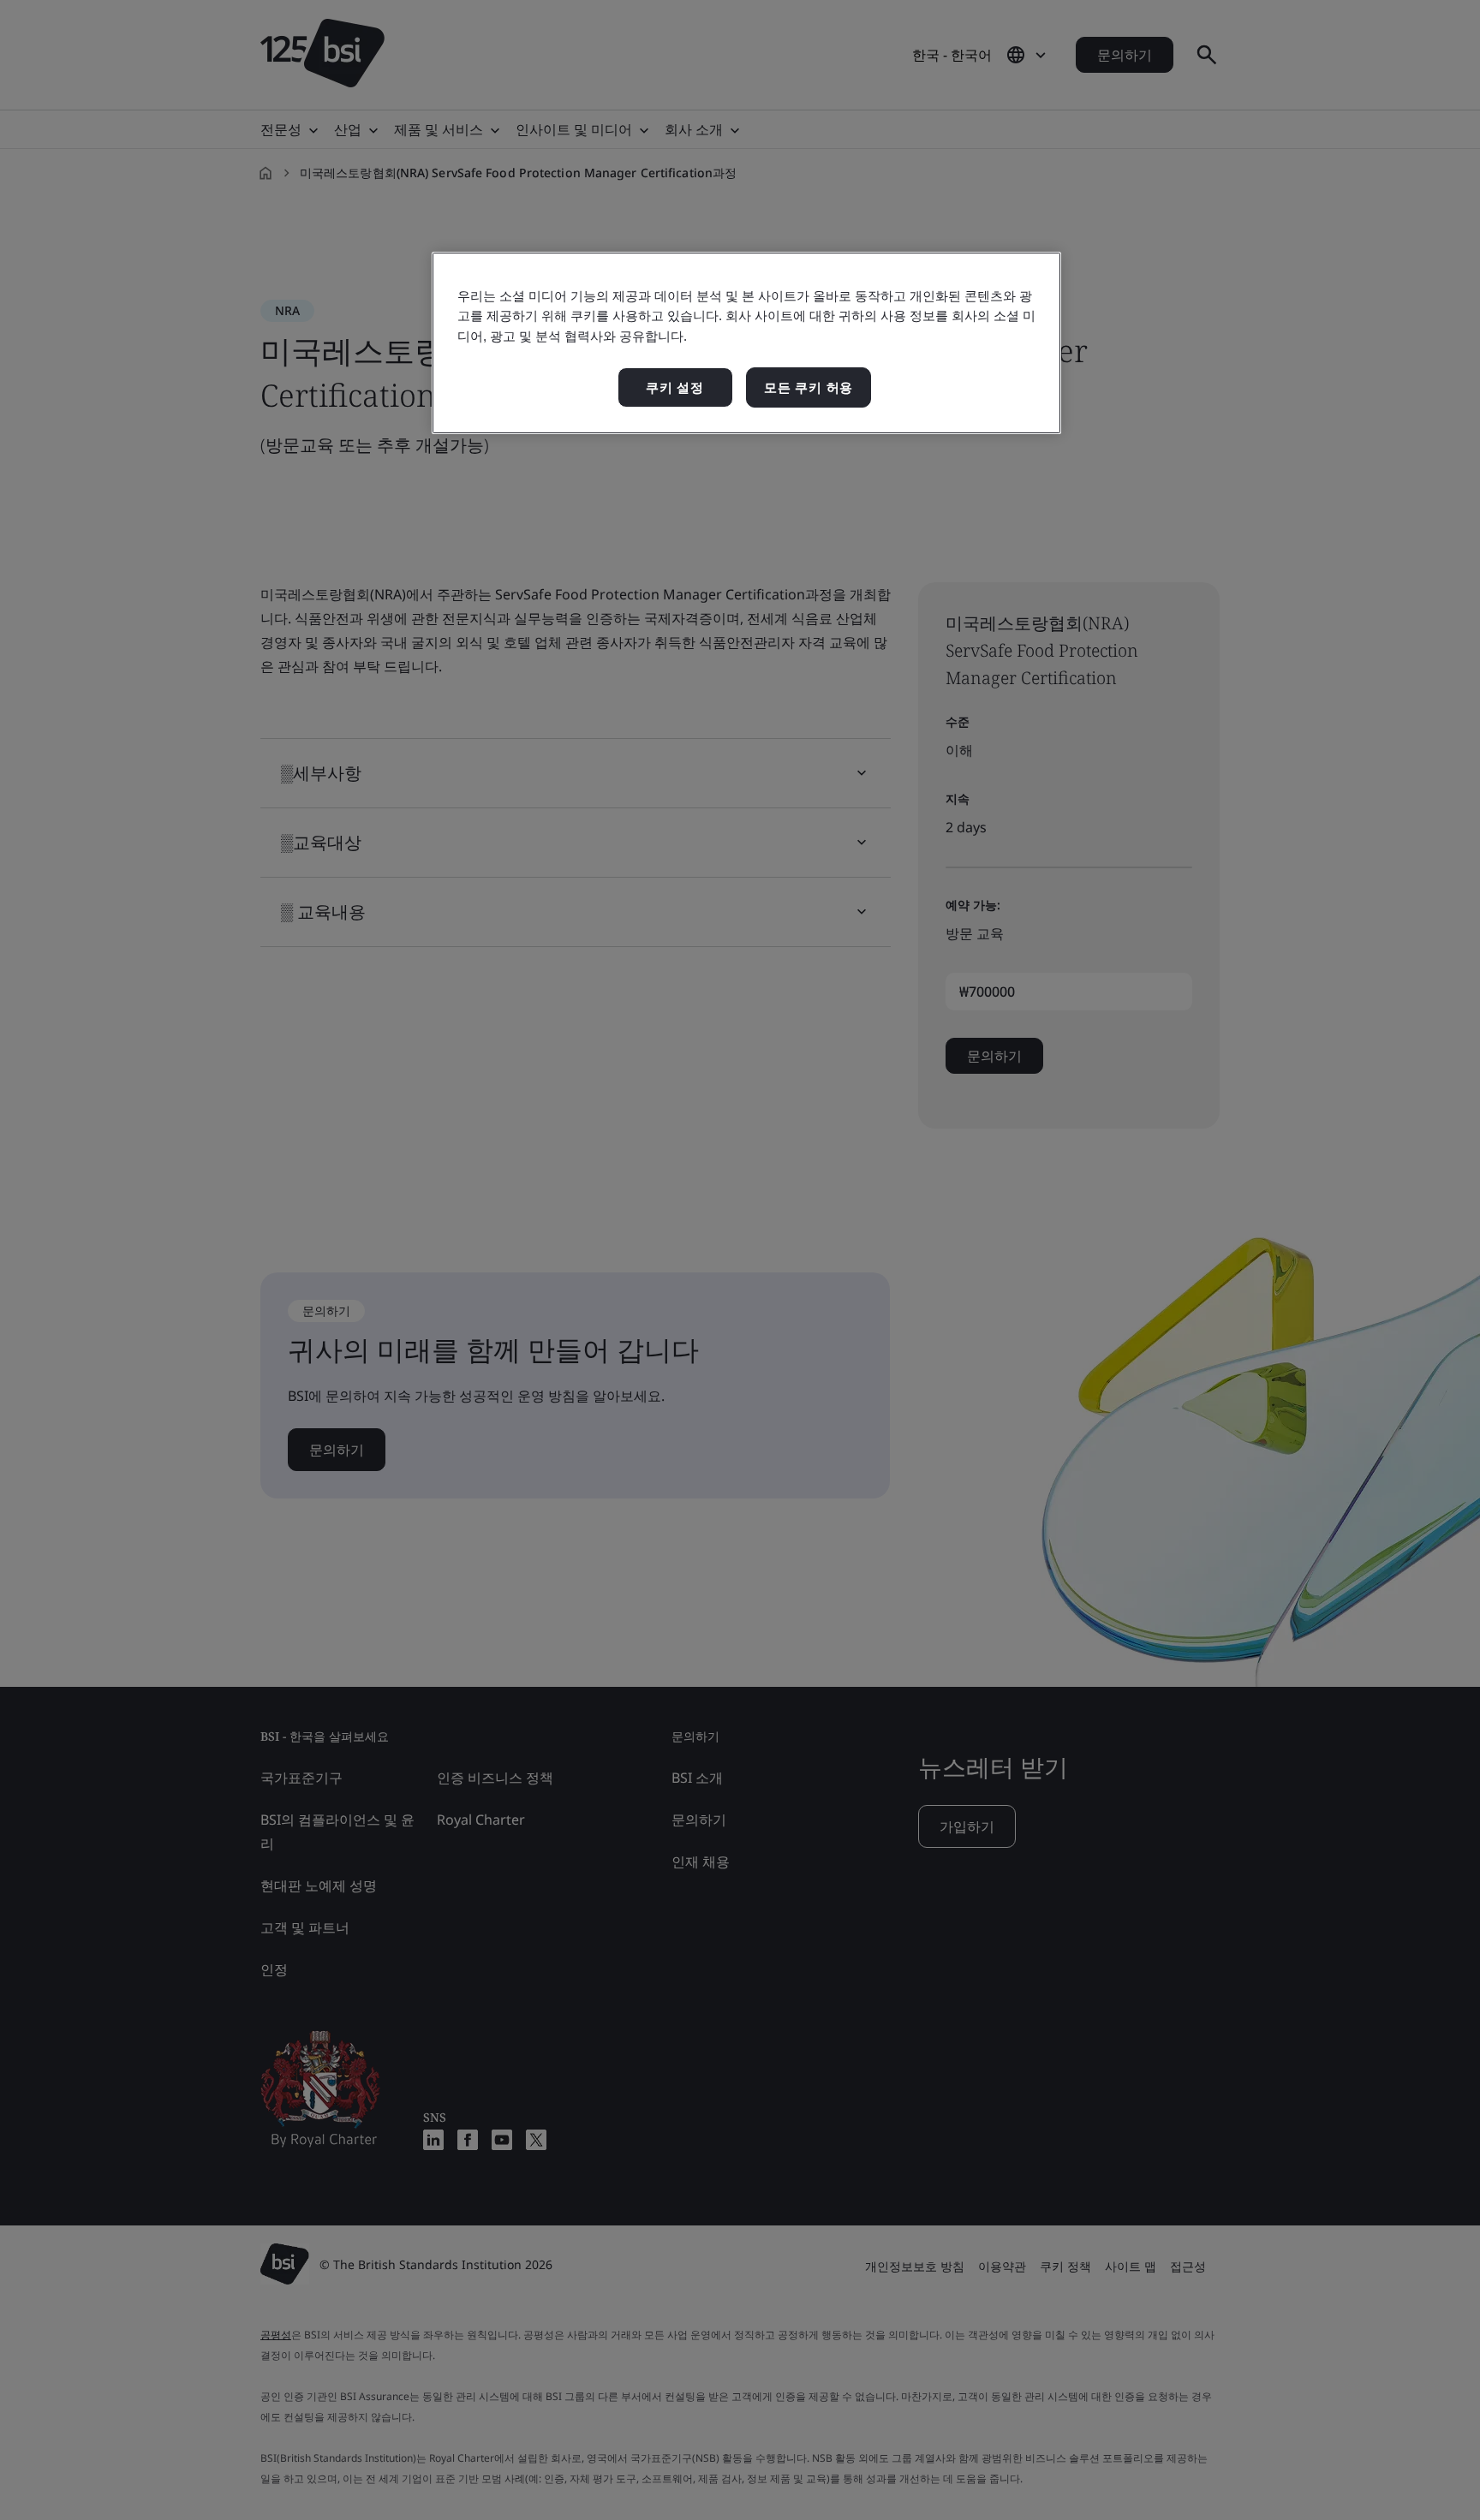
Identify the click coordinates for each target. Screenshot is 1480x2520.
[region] (746, 343)
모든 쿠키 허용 (809, 387)
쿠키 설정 (675, 387)
